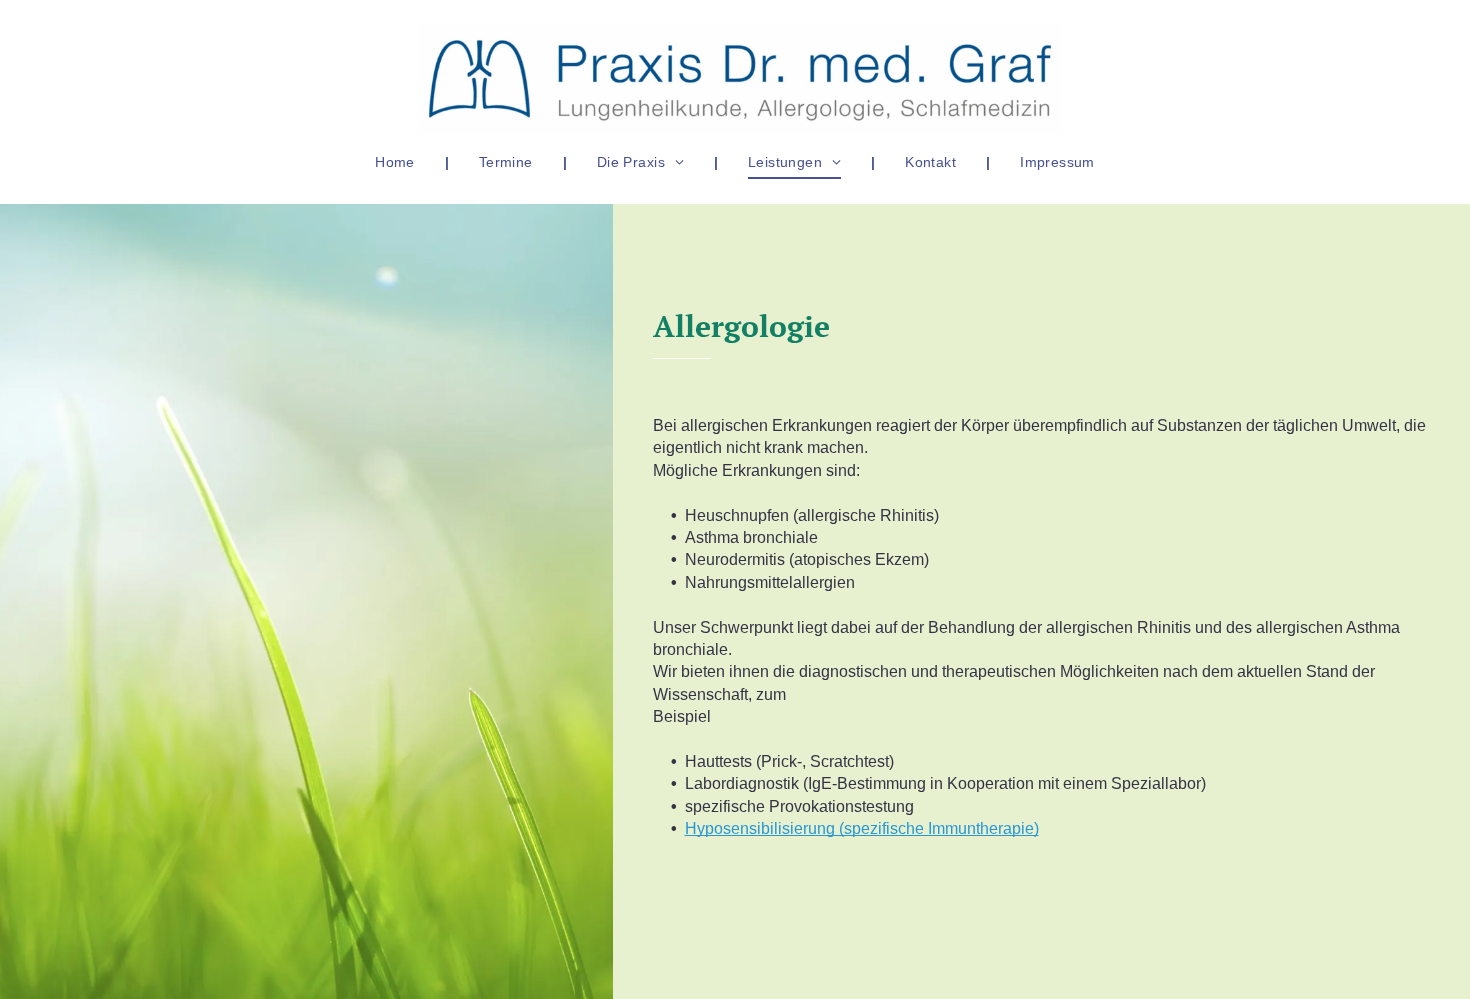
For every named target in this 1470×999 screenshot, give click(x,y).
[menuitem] (397, 162)
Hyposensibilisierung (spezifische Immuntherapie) (862, 828)
